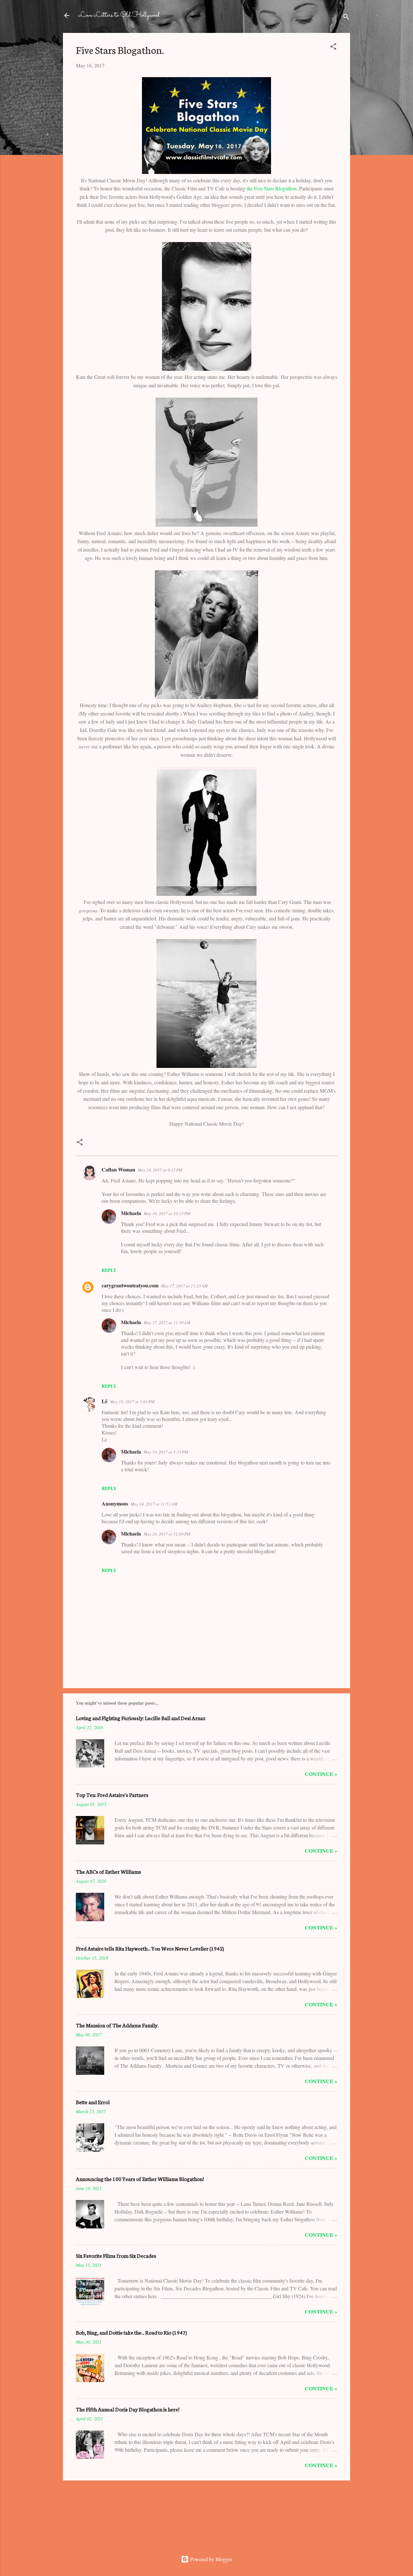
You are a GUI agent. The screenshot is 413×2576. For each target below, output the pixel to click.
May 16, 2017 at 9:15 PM (160, 1170)
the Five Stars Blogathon (272, 188)
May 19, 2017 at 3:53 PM (166, 1452)
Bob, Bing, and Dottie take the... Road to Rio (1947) (131, 2332)
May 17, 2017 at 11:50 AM (167, 1323)
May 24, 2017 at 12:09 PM (167, 1534)
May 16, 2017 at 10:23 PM (167, 1213)
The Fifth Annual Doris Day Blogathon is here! (128, 2409)
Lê (105, 1401)
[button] (333, 47)
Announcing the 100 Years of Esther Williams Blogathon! (140, 2179)
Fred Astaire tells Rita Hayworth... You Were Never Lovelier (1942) (150, 1948)
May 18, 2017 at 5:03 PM (132, 1402)
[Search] (346, 18)
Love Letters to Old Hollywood (119, 15)
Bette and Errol (93, 2102)
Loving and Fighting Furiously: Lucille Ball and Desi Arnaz (141, 1718)
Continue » (321, 1774)
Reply (109, 1270)
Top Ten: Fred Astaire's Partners (112, 1795)
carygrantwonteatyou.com (130, 1285)
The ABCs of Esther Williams (108, 1871)
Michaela (131, 1213)
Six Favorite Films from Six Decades (116, 2255)
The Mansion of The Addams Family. (117, 2025)
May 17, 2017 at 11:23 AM (184, 1286)
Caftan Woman (118, 1169)
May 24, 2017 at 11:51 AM (154, 1504)
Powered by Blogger (210, 2559)
